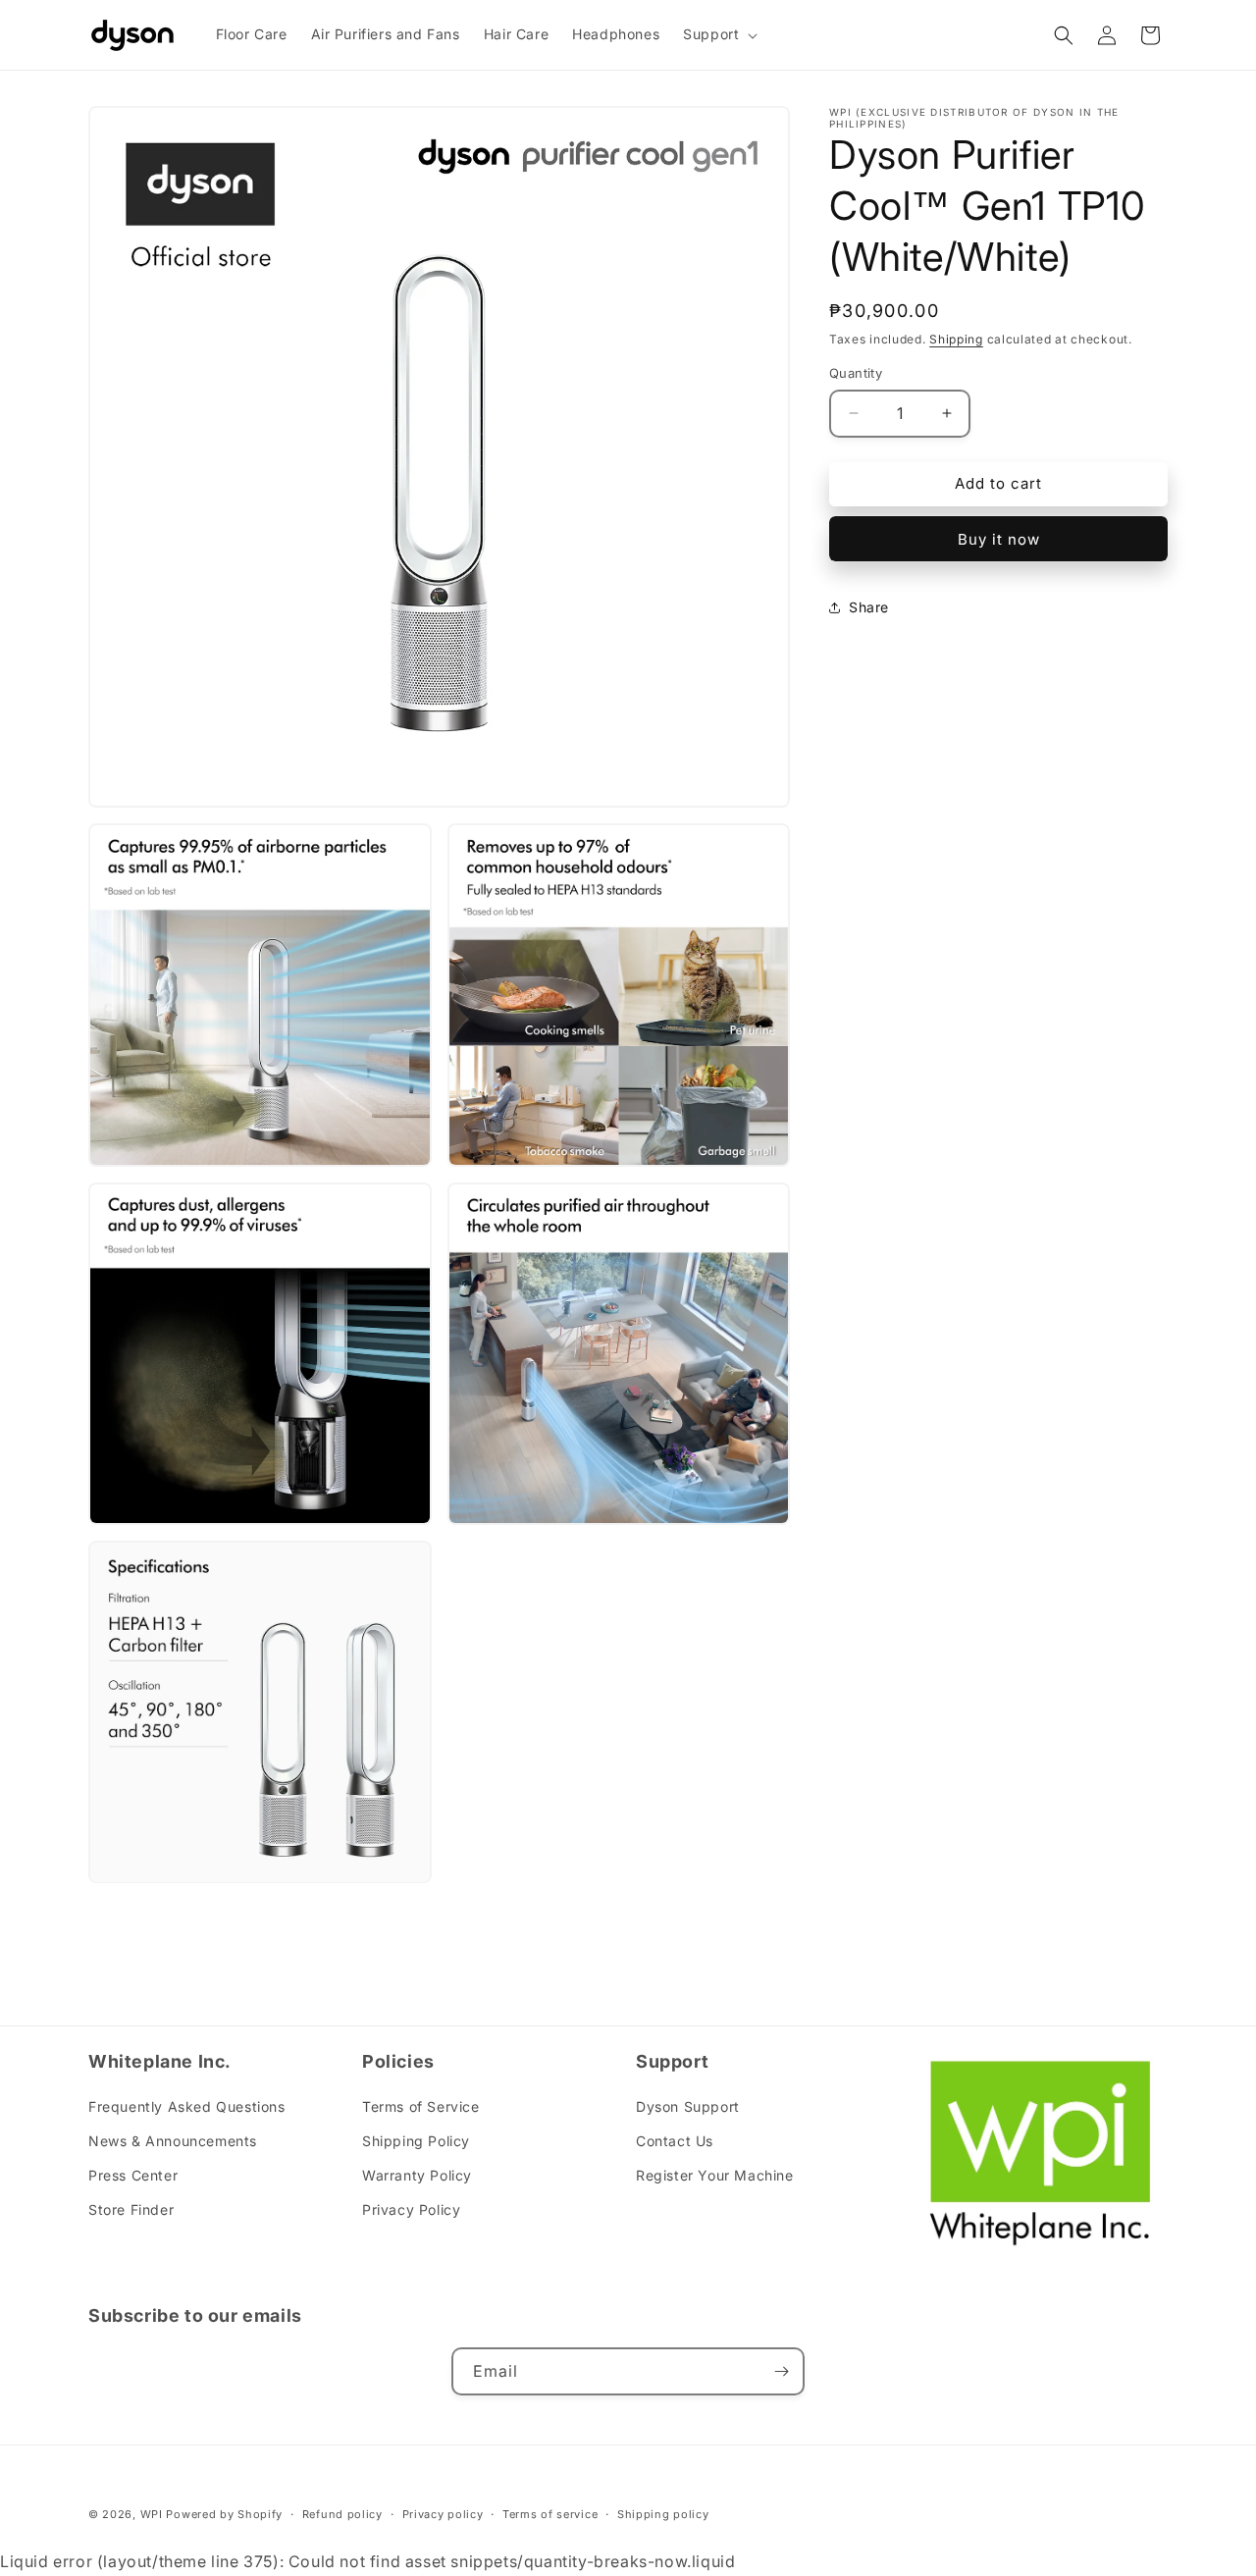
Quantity (856, 373)
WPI (152, 2514)
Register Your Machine (715, 2175)
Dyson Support (688, 2106)
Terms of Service (421, 2106)
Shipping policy (663, 2514)
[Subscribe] (781, 2371)
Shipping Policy (416, 2141)
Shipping (956, 339)
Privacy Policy (411, 2209)
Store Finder (131, 2209)
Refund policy (342, 2514)
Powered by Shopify (224, 2514)
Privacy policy (443, 2514)
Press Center (133, 2175)
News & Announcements (173, 2141)
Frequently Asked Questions (187, 2106)
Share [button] (869, 607)
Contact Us (675, 2141)
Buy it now (999, 539)
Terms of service (550, 2514)
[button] (718, 34)
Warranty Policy (417, 2175)
